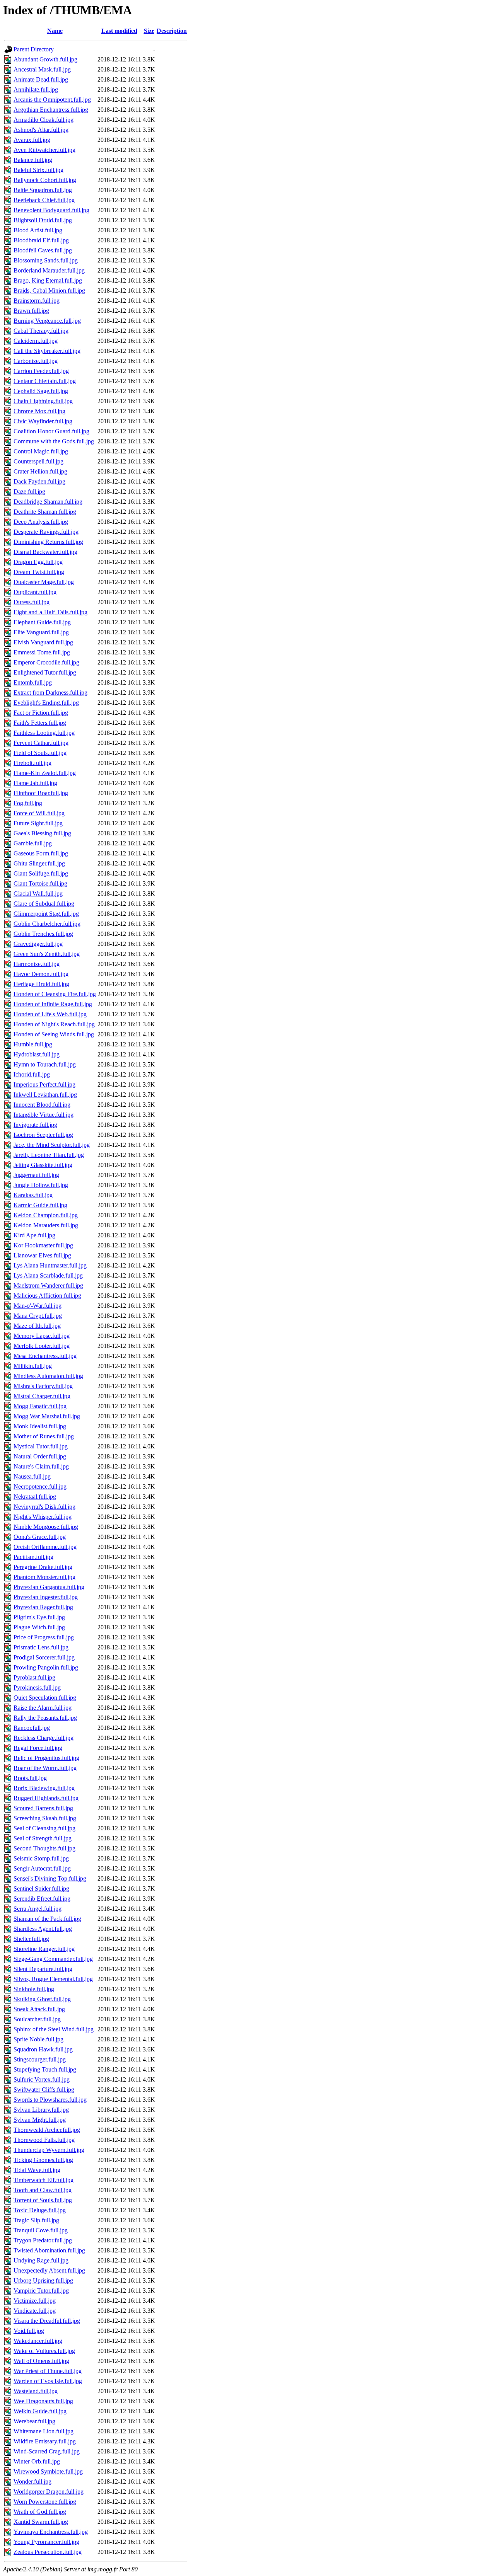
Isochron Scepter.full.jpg (43, 1135)
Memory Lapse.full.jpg (42, 1336)
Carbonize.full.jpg (36, 361)
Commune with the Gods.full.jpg (54, 441)
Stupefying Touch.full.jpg (45, 2069)
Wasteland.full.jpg (36, 2391)
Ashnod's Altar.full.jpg (41, 130)
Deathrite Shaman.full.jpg (45, 512)
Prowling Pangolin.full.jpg (46, 1667)
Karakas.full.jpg (33, 1195)
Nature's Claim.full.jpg (41, 1466)
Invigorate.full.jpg (35, 1125)
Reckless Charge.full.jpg (44, 1738)
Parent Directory (34, 49)
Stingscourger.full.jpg (40, 2059)
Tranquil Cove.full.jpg (41, 2230)
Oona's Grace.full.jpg (40, 1537)
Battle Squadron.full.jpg (43, 190)
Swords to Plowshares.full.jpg (50, 2100)
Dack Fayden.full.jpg (39, 481)
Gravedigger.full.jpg (38, 944)
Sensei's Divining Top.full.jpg (50, 1878)
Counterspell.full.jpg (38, 461)
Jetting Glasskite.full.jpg (43, 1165)
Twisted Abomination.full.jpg (49, 2250)
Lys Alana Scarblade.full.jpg (48, 1275)
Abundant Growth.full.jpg (45, 59)
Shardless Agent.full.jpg (43, 1929)
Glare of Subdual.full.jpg (44, 904)
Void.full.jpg (29, 2331)
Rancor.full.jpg (32, 1728)
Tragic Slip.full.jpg (36, 2220)
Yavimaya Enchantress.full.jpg (51, 2532)
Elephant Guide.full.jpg (42, 622)
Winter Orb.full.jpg (37, 2461)
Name (55, 31)
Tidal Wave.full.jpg (37, 2170)
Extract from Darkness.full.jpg (50, 693)
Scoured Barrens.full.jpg (43, 1808)
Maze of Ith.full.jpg (37, 1326)
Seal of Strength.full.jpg (43, 1838)
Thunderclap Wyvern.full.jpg (49, 2150)
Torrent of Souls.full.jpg (43, 2200)
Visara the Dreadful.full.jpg (47, 2321)
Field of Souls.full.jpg (40, 753)
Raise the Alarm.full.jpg (43, 1708)
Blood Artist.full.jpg (38, 230)
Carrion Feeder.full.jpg (41, 371)
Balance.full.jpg (33, 160)
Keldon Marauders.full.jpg (46, 1225)
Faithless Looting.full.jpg (44, 733)
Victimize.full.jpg (35, 2301)
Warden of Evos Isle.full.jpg (48, 2381)
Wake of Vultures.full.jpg (44, 2351)
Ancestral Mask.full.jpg (42, 69)
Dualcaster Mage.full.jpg (44, 582)
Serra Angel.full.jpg (38, 1909)
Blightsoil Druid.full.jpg (43, 220)
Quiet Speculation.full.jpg (45, 1698)
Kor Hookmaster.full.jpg (43, 1245)
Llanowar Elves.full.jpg (42, 1255)
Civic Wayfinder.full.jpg (43, 421)
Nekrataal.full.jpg (35, 1497)
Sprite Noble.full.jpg (38, 2039)
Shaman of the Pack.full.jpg (47, 1919)
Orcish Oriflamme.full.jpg (45, 1547)
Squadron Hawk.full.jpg (43, 2049)
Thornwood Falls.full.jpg (44, 2140)
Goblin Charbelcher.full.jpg (47, 924)
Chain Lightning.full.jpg (43, 401)
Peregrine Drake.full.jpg (43, 1567)
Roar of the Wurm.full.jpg (45, 1768)
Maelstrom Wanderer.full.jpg (48, 1285)
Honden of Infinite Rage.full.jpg (53, 1004)
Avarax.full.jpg (32, 140)
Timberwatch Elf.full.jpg (44, 2180)
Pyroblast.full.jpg (34, 1677)
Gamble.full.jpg (33, 843)
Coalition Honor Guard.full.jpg (51, 431)
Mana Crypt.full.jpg (38, 1316)
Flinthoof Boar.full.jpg (41, 793)
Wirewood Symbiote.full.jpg (48, 2471)
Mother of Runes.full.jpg (44, 1436)
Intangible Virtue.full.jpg (44, 1115)
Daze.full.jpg (29, 492)
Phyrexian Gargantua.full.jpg (49, 1587)
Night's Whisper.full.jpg (43, 1517)
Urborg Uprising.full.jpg (43, 2280)
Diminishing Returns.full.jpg (48, 542)
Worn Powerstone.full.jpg (45, 2502)
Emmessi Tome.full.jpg (42, 652)
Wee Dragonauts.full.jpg (43, 2401)
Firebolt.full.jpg (32, 763)
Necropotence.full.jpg (40, 1486)
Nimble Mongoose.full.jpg (46, 1527)
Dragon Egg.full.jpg (38, 562)
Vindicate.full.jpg (35, 2311)
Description (172, 31)
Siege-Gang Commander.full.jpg (53, 1959)
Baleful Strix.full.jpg (38, 170)
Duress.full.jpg (32, 602)
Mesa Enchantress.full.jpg (45, 1356)
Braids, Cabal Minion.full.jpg (49, 290)
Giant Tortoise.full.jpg (40, 883)
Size (149, 31)
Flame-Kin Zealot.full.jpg (45, 773)
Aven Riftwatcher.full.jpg (44, 150)
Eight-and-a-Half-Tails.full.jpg (50, 612)
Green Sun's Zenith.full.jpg (47, 954)
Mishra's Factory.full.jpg (43, 1386)
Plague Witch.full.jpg (39, 1627)
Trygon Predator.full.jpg (43, 2240)
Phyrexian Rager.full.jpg (43, 1607)
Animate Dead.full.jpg (41, 79)
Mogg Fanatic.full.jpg (40, 1406)
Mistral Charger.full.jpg (42, 1396)
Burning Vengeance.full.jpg (47, 321)
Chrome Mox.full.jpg (39, 411)
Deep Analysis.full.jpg (41, 522)
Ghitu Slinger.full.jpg (39, 863)
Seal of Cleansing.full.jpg (44, 1828)
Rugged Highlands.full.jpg (46, 1798)
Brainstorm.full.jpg (37, 301)
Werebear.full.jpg (34, 2421)
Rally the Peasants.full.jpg (45, 1718)
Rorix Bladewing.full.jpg (44, 1788)
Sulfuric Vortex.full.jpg (42, 2079)
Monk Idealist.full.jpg (40, 1426)
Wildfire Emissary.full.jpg (45, 2441)
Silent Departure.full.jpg (43, 1969)
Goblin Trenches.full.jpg (43, 934)
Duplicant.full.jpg (35, 592)
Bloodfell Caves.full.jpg (43, 250)
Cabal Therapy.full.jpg (41, 331)
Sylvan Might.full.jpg (40, 2120)
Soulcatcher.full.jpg (37, 2019)
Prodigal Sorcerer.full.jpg (44, 1657)
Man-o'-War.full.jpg (38, 1306)
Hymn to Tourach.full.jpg (45, 1064)
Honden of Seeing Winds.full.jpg (54, 1034)
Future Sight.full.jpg (38, 823)
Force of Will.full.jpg (39, 813)
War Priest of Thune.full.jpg (48, 2371)
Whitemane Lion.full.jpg (44, 2431)
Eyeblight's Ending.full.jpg (46, 703)
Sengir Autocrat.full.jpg (42, 1868)
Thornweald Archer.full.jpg (47, 2130)
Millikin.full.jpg (33, 1366)
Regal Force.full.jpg (38, 1748)
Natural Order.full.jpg (40, 1456)
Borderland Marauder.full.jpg (49, 270)
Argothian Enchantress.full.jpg (51, 110)
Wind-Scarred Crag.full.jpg (47, 2451)
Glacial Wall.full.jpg (38, 894)
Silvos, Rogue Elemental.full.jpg (53, 1979)
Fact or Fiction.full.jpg (41, 713)
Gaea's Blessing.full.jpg (42, 833)
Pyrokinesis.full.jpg (37, 1688)
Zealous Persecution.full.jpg (48, 2552)
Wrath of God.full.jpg (40, 2512)
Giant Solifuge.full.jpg (41, 873)
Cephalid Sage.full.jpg (41, 391)
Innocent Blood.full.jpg (42, 1105)
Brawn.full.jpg (31, 311)
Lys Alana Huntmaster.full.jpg (50, 1265)
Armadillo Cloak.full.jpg (44, 120)
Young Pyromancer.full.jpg (46, 2542)
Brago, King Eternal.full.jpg (48, 280)
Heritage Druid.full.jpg (41, 984)
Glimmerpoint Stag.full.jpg (46, 914)
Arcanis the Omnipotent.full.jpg (52, 100)
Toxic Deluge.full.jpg (40, 2210)
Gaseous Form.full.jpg (41, 853)
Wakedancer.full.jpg (38, 2341)
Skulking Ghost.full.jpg (42, 1999)
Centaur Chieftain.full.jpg (45, 381)
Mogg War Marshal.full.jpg (47, 1416)
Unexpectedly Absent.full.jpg (49, 2270)
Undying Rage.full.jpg (41, 2260)
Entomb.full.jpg (33, 682)
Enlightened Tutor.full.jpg (45, 672)
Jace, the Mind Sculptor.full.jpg (52, 1145)
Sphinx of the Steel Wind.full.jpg (54, 2029)
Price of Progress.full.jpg (44, 1637)
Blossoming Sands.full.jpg (46, 260)
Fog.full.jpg (28, 803)
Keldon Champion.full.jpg (46, 1215)
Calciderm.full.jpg (36, 341)
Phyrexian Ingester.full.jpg (46, 1597)
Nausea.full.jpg (32, 1476)
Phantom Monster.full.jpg (44, 1577)
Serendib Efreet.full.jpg (42, 1899)
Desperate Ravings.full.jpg (46, 532)
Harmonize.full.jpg (37, 964)
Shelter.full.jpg (31, 1939)
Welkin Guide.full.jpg (40, 2411)
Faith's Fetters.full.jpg (40, 723)
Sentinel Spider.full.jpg (41, 1889)
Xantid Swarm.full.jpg (41, 2522)
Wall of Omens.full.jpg (41, 2361)
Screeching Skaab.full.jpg (45, 1818)
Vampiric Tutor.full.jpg (41, 2291)
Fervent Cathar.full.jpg (41, 743)
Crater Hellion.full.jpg (40, 471)
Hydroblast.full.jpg (37, 1054)
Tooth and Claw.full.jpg (43, 2190)
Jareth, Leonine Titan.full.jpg (49, 1155)
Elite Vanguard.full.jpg (41, 632)
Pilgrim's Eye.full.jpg (39, 1617)
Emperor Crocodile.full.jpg (46, 662)
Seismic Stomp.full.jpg (41, 1858)
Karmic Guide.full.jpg (40, 1205)
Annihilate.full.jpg (36, 89)
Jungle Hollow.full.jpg (41, 1185)
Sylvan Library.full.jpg (41, 2110)
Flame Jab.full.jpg (35, 783)
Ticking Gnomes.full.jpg (43, 2160)
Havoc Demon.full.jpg (41, 974)
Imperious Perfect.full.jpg (44, 1084)
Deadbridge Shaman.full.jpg (48, 502)
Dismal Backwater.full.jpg (45, 552)
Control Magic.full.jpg (41, 451)
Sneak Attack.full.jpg (39, 2009)
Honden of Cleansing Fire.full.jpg (55, 994)
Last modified (119, 31)
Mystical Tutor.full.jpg (41, 1446)
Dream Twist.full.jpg (39, 572)
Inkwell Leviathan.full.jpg (45, 1095)
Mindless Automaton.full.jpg (48, 1376)
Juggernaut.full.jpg (36, 1175)
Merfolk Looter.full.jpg (42, 1346)
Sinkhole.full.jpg (34, 1989)
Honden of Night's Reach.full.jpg (54, 1024)
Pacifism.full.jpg (33, 1557)
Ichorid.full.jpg (32, 1074)
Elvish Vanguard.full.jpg (43, 642)
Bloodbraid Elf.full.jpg (41, 240)
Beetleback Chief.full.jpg (44, 200)
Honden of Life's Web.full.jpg (50, 1014)
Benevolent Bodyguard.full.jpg (51, 210)
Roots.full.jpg (30, 1778)
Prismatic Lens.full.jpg (41, 1647)
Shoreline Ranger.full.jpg (44, 1949)
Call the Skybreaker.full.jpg (47, 351)
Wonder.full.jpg (32, 2481)
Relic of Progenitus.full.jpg (46, 1758)
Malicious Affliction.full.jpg (47, 1296)
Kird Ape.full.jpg (34, 1235)
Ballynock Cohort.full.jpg (45, 180)
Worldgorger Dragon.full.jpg (49, 2492)
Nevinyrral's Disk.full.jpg (44, 1507)
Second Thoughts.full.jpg (44, 1848)
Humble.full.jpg (33, 1044)
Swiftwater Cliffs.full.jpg (44, 2090)
